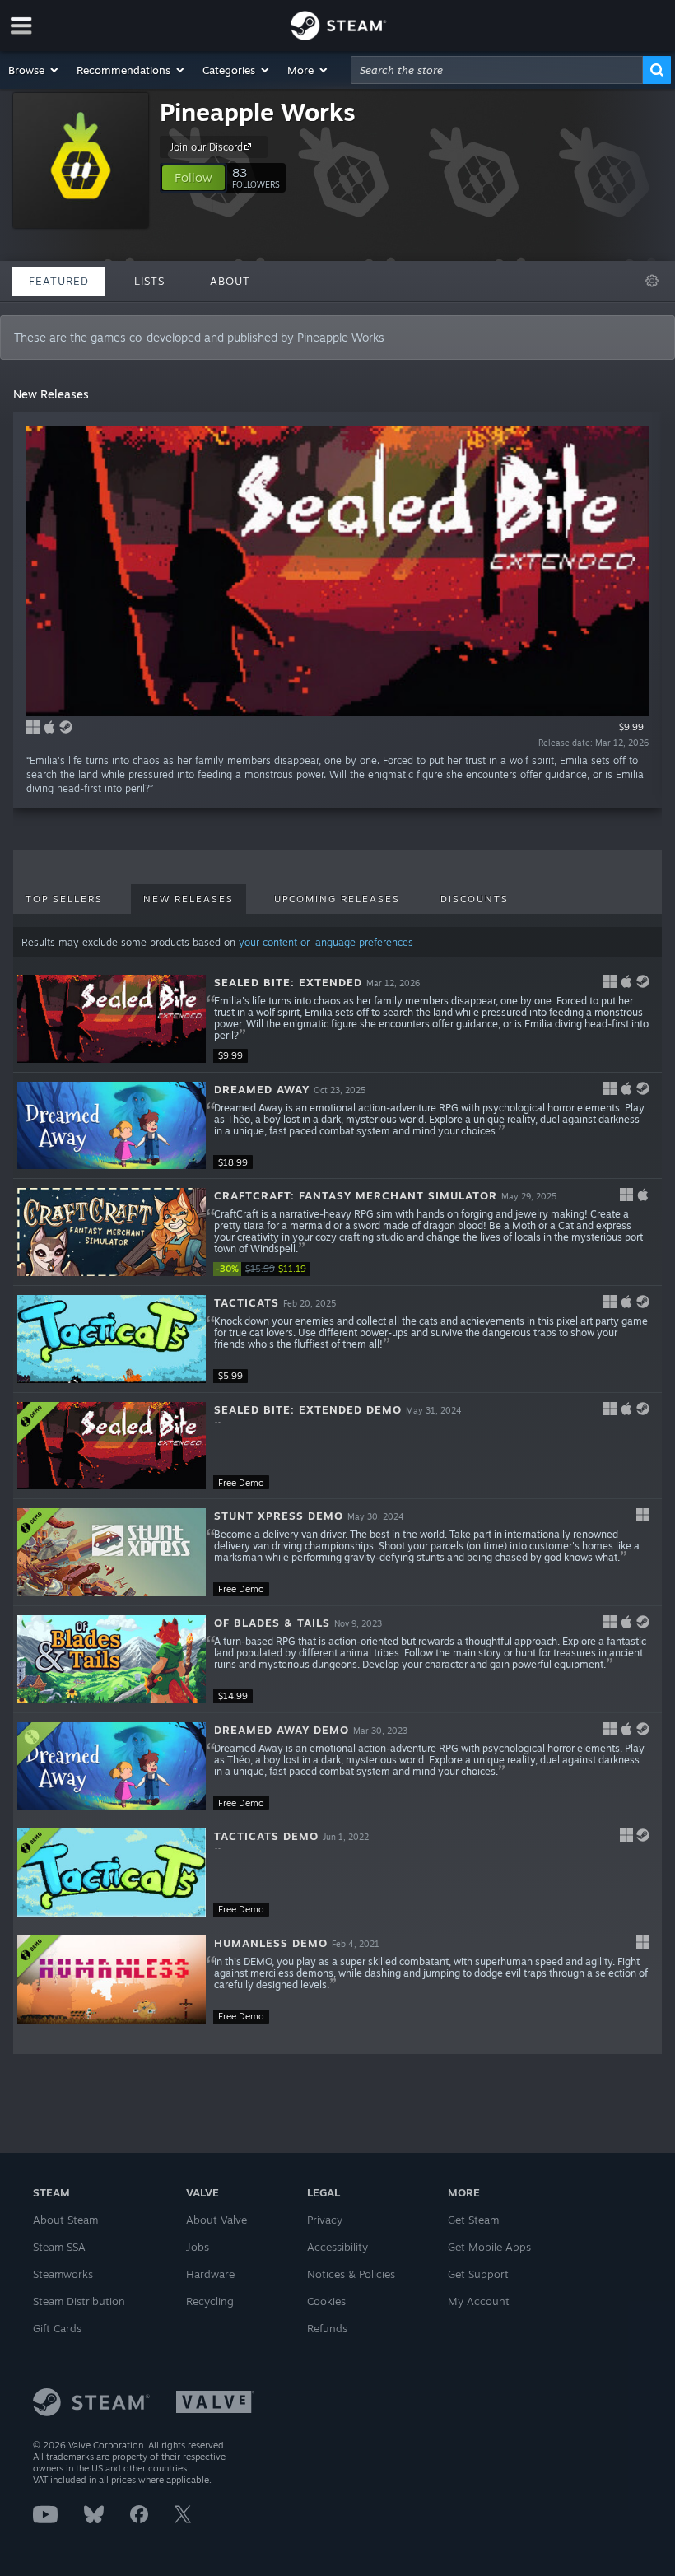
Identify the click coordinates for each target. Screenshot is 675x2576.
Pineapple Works (258, 112)
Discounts (475, 899)
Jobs (198, 2247)
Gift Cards (57, 2328)
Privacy (325, 2220)
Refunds (327, 2328)
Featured (59, 281)
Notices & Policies (351, 2274)
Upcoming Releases (337, 899)
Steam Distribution (79, 2301)
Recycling (210, 2301)
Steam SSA (59, 2247)
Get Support (478, 2274)
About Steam (65, 2220)
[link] (263, 1269)
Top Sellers (64, 899)
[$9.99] (112, 1019)
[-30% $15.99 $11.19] (112, 1232)
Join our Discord (206, 147)
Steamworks (63, 2274)
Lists (149, 281)
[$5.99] (112, 1339)
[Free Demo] (112, 1446)
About (230, 281)
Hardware (210, 2274)
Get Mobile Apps (489, 2247)
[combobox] (497, 70)
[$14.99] (112, 1659)
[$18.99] (112, 1126)
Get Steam (473, 2220)
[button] (34, 70)
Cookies (326, 2301)
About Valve (216, 2220)
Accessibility (337, 2247)
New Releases (189, 899)
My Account (479, 2301)
